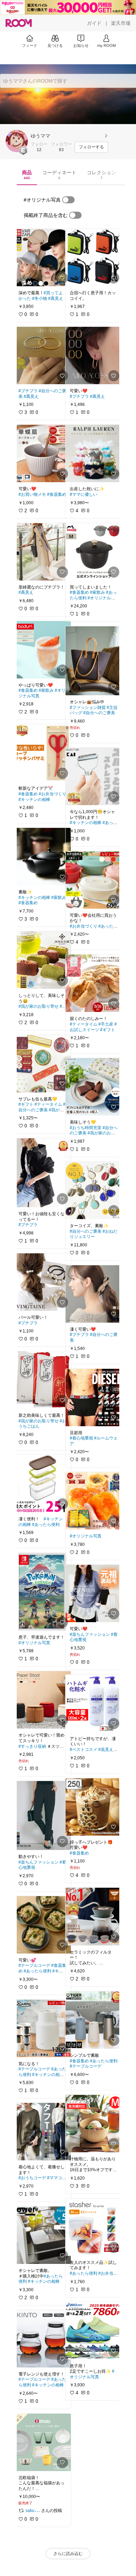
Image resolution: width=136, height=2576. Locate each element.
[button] (17, 141)
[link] (43, 258)
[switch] (68, 200)
